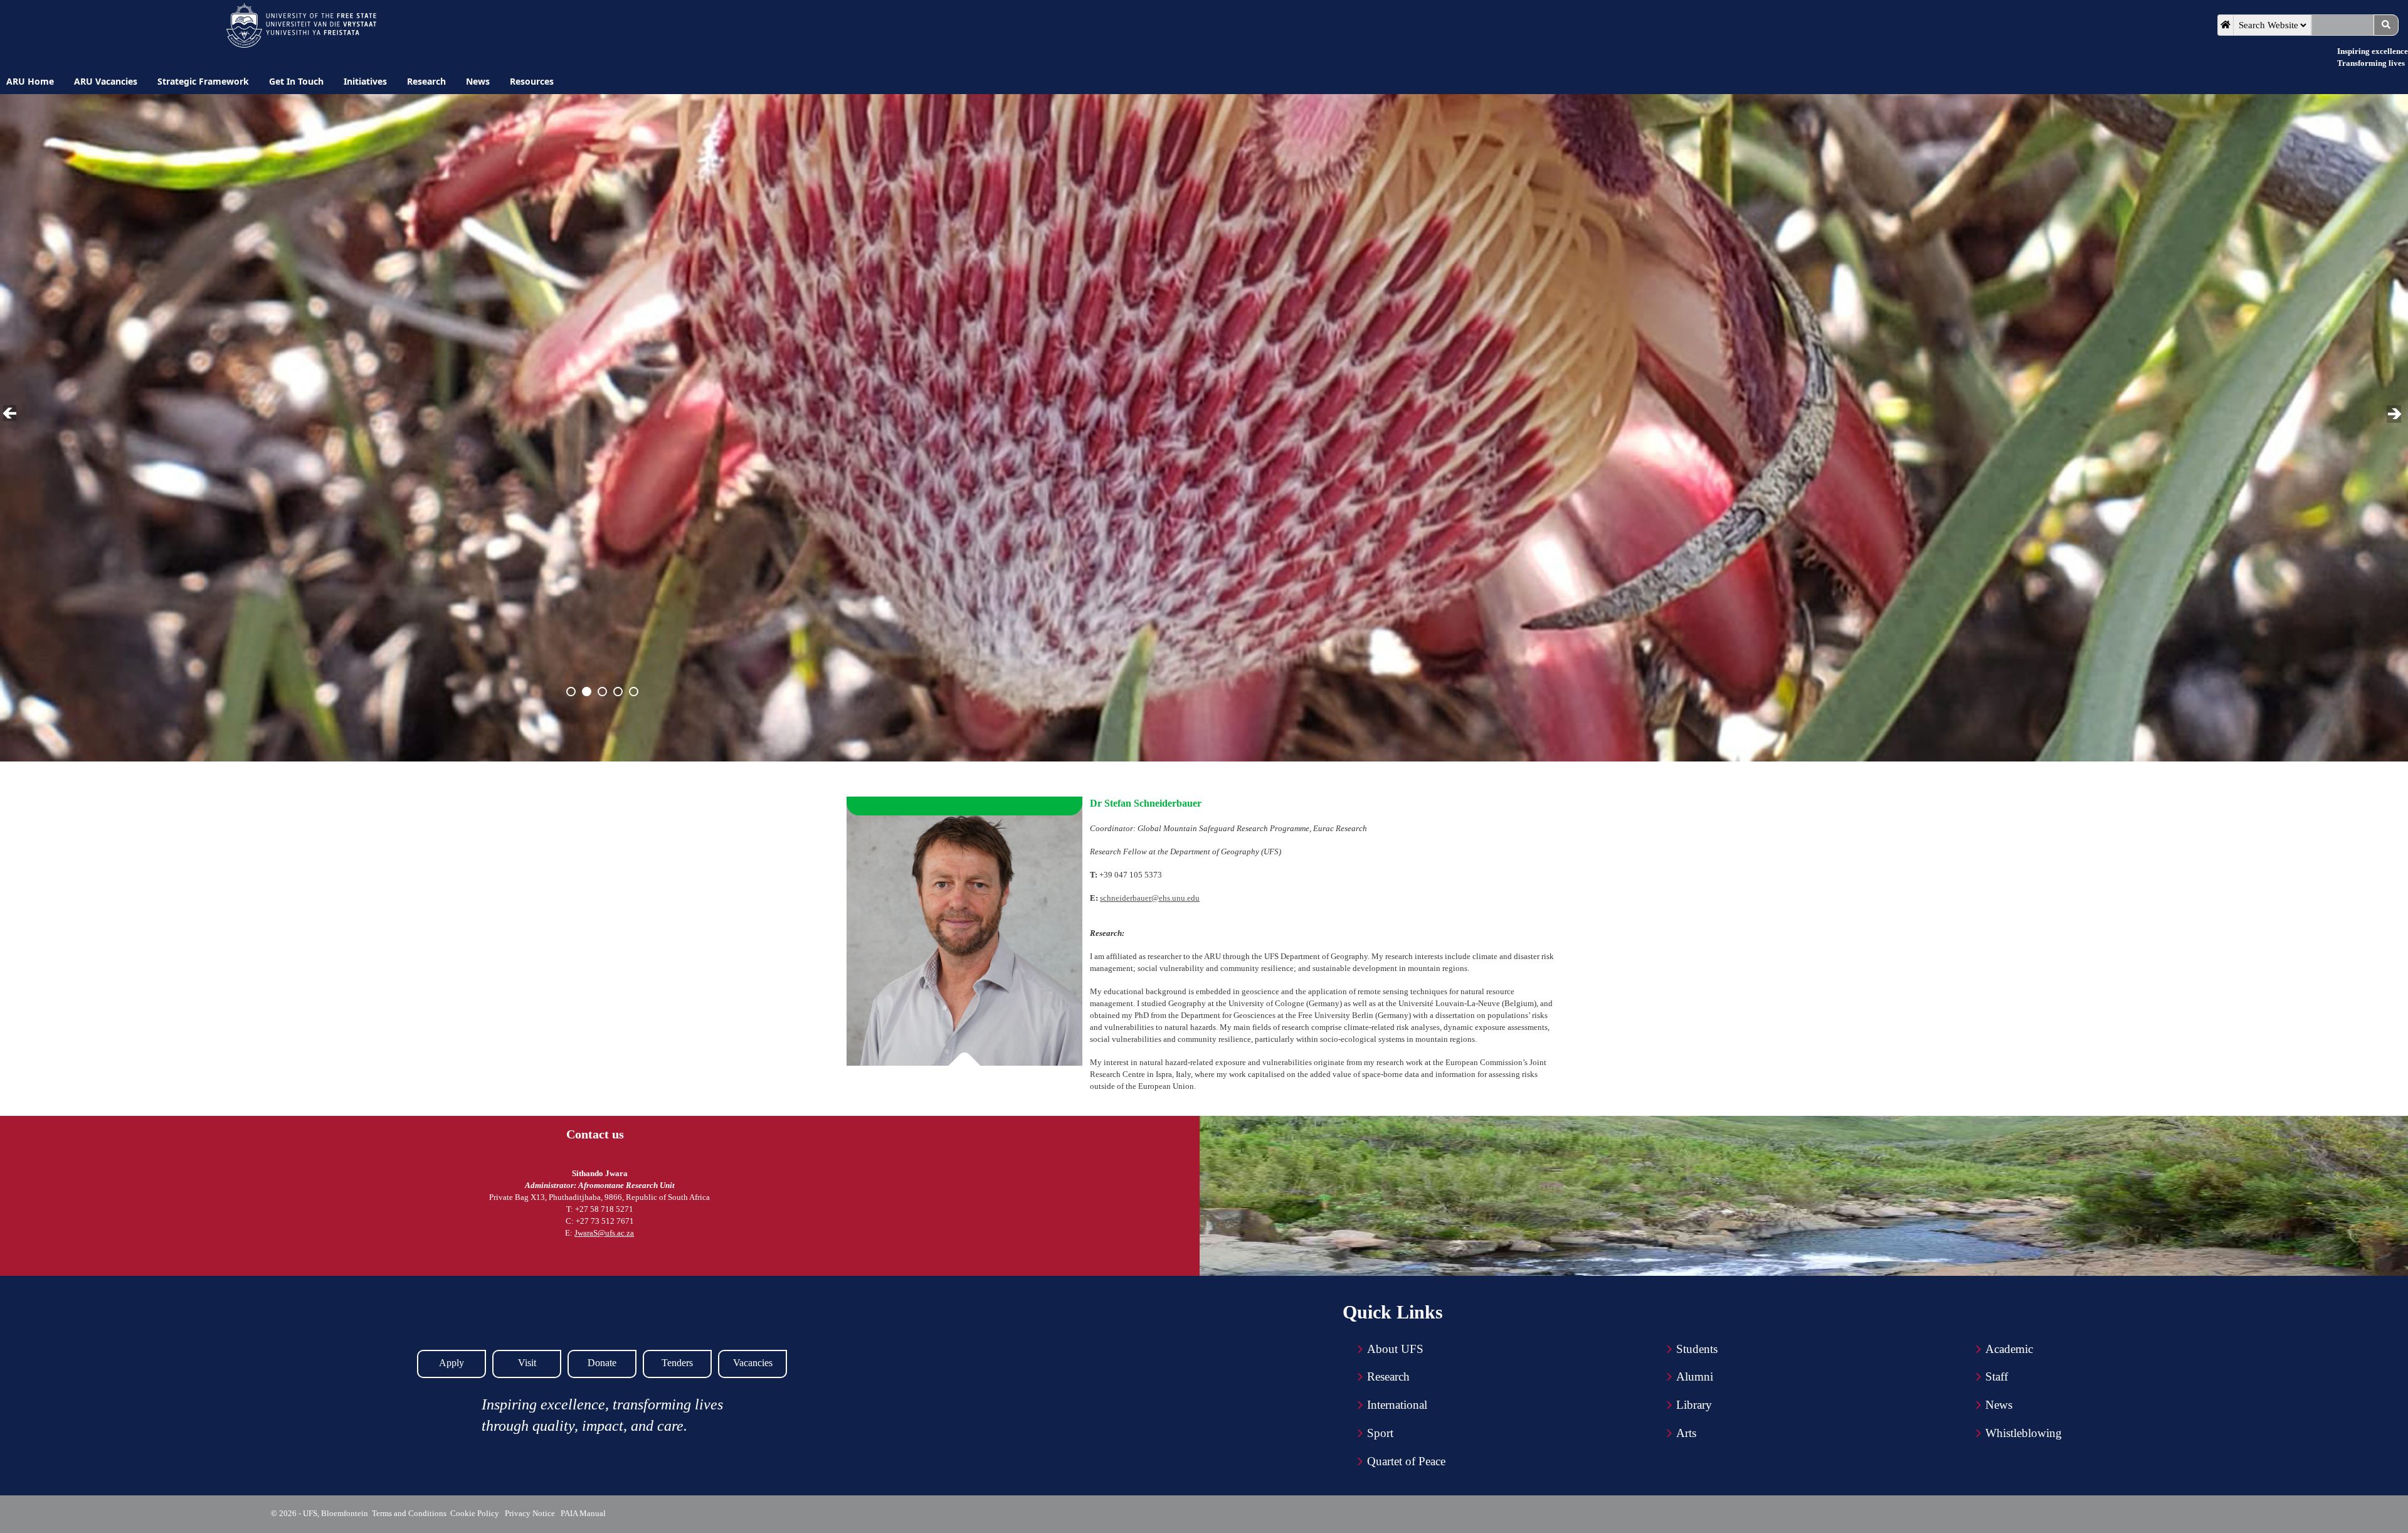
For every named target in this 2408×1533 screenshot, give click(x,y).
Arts (1686, 1433)
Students (1697, 1349)
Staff (1997, 1377)
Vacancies (753, 1363)
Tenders (677, 1363)
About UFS (1395, 1349)
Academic (2009, 1349)
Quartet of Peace (1406, 1461)
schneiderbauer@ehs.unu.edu (1150, 898)
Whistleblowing (2024, 1433)
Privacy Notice (532, 1513)
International (1397, 1405)
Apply (451, 1363)
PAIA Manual (584, 1513)
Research (1388, 1377)
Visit (527, 1363)
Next (2395, 414)
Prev (12, 414)
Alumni (1695, 1377)
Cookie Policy (477, 1513)
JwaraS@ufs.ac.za (604, 1233)
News (1999, 1405)
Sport (1380, 1433)
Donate (602, 1363)
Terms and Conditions (409, 1513)
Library (1694, 1405)
